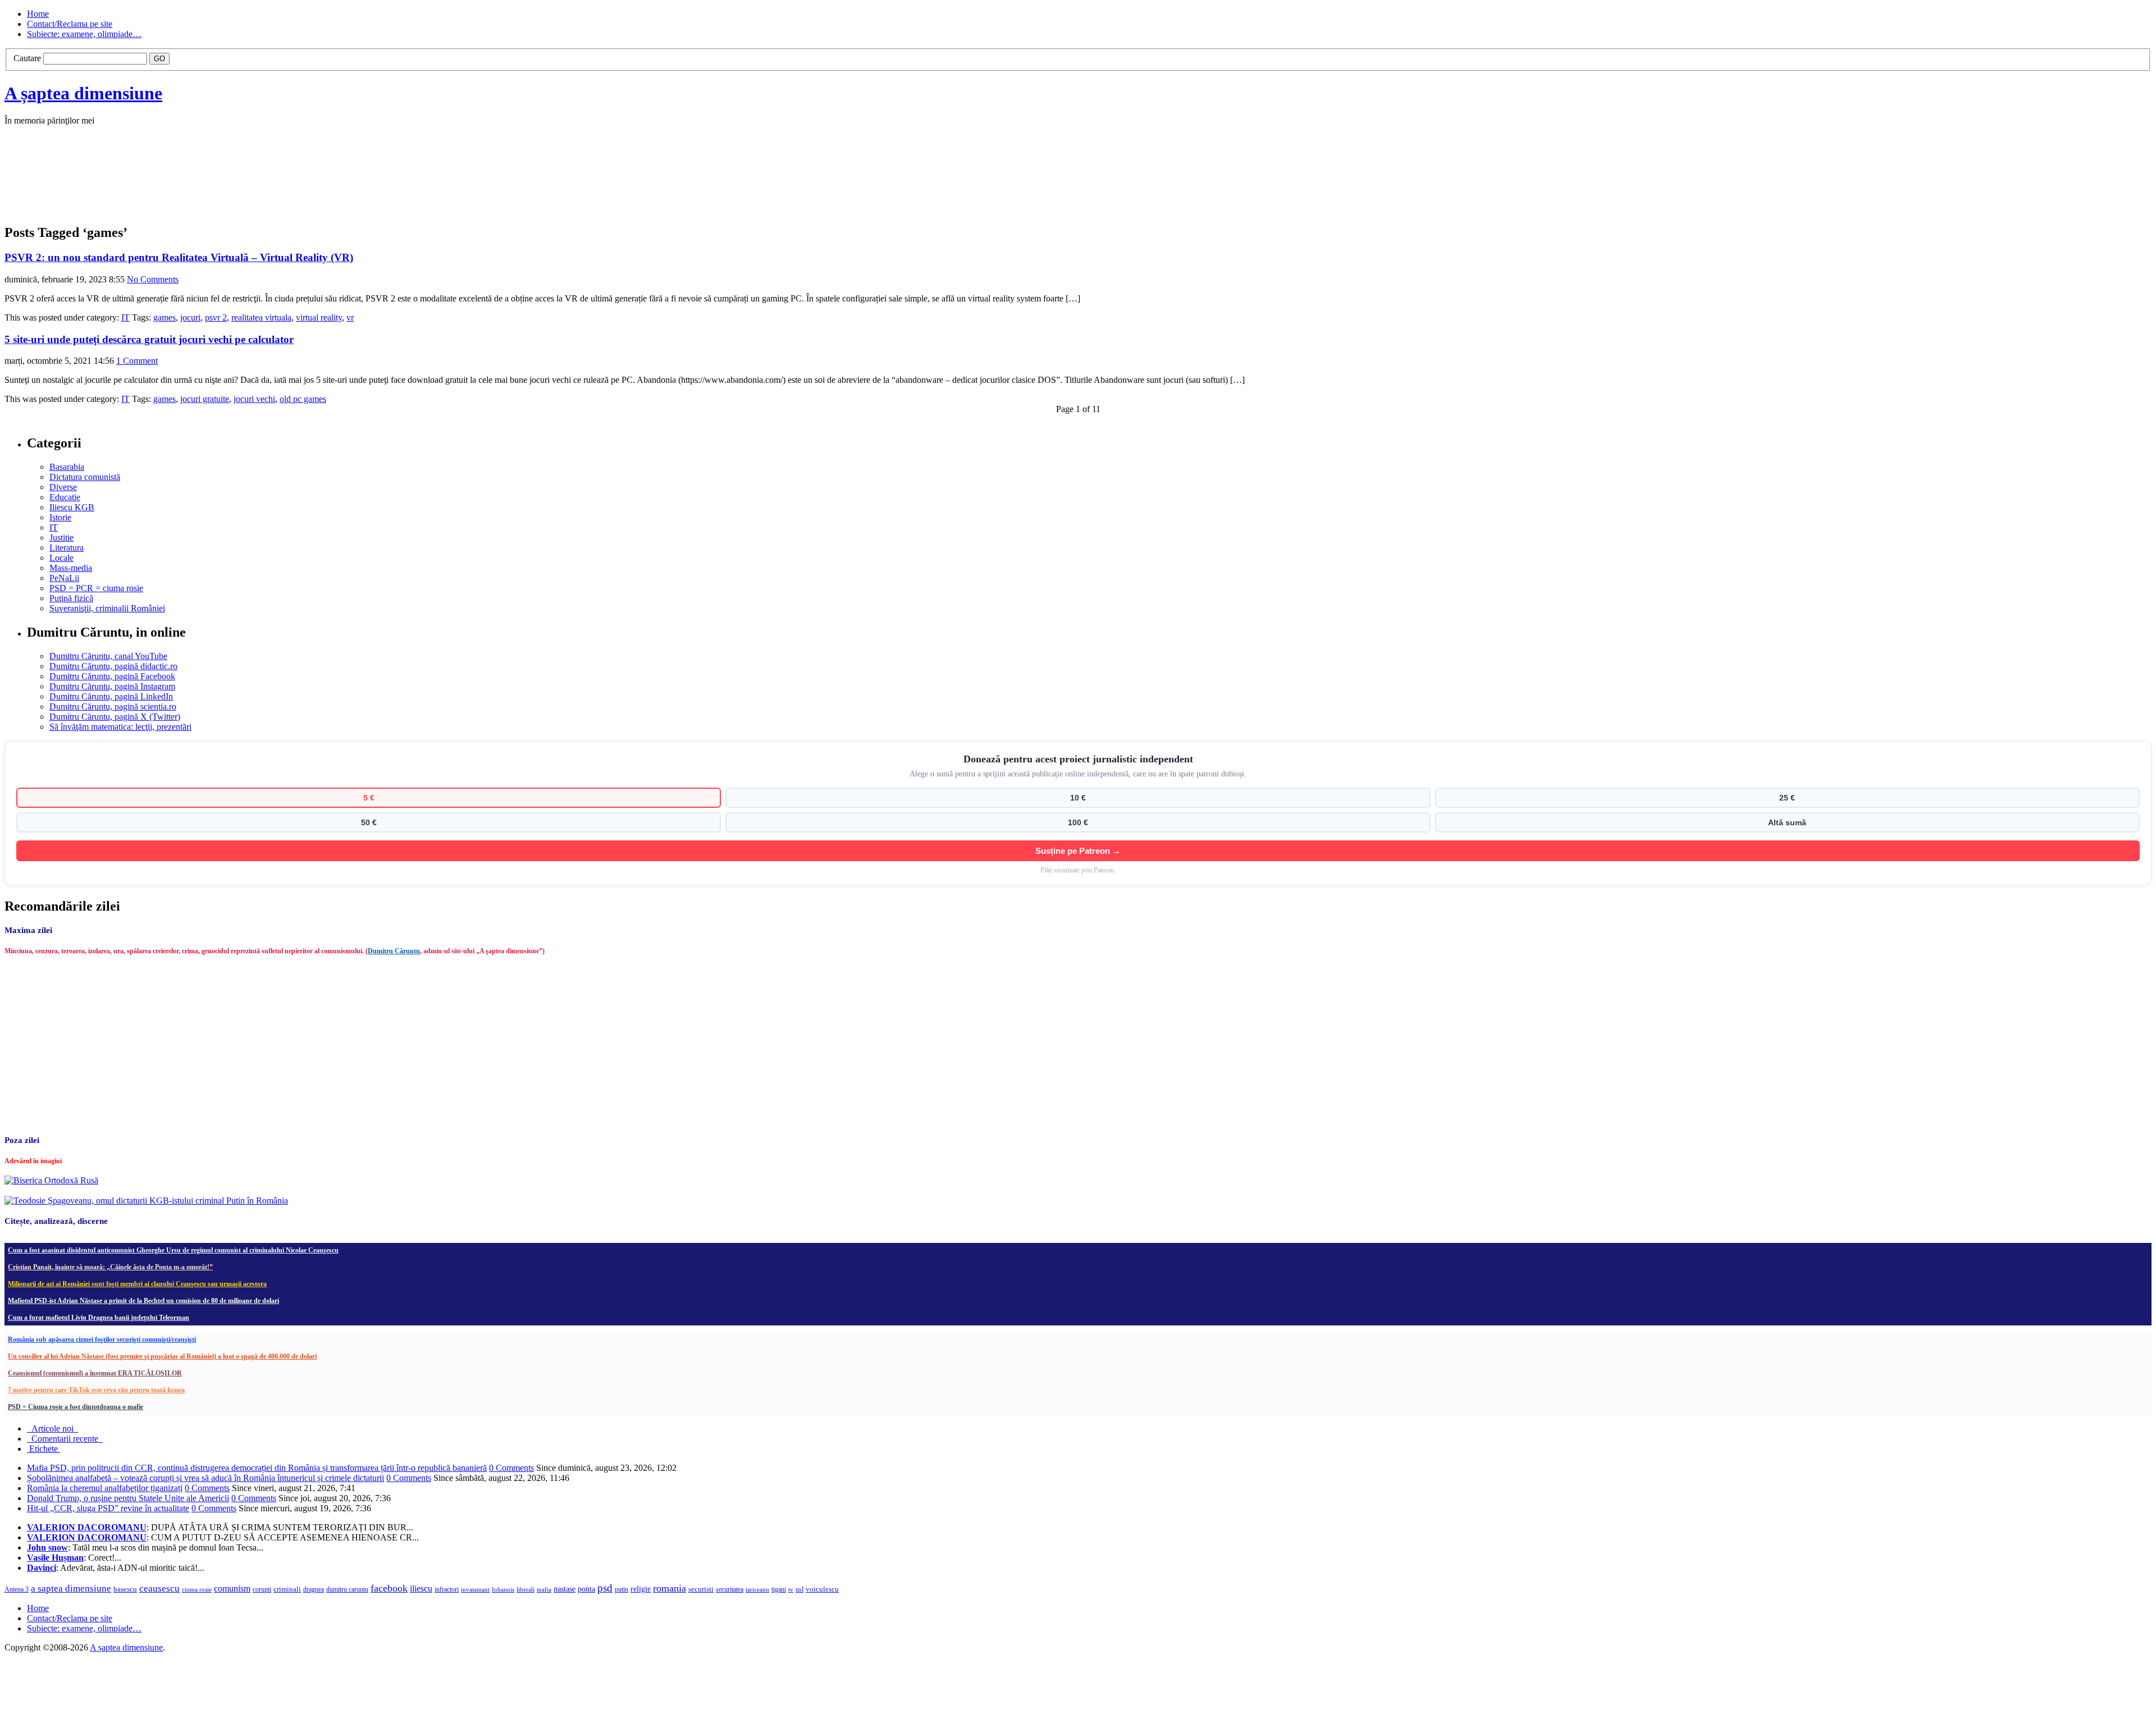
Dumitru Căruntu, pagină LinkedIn (111, 696)
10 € (1078, 798)
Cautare (27, 58)
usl (800, 1590)
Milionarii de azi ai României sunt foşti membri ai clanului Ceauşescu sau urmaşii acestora (137, 1284)
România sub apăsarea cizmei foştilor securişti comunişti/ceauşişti (102, 1339)
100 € (1078, 822)
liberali (526, 1589)
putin (622, 1589)
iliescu (421, 1588)
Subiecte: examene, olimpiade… (84, 34)
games (165, 317)
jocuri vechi (254, 399)
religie (641, 1589)
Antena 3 (17, 1590)
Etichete (44, 1449)
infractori (447, 1589)
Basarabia (67, 467)
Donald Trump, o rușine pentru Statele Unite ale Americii (128, 1498)
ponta (586, 1589)
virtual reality (319, 317)
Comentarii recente (65, 1439)
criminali (287, 1589)
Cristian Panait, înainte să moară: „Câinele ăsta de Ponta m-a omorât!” (110, 1267)
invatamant (475, 1589)
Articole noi (52, 1428)
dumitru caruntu (347, 1589)
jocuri (190, 317)
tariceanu (757, 1589)
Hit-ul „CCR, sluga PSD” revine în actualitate (108, 1508)
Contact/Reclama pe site (70, 24)
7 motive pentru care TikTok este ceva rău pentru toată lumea (96, 1390)
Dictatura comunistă (85, 477)
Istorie (60, 517)
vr (350, 317)
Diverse (63, 487)
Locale (61, 558)
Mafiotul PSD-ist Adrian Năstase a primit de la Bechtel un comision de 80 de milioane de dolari (143, 1301)
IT (125, 317)
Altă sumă (1787, 822)
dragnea (314, 1589)
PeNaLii (64, 578)
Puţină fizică (71, 598)
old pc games (303, 399)
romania (670, 1588)
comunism (232, 1588)
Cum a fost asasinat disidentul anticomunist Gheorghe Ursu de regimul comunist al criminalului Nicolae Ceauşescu (173, 1250)
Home (38, 14)
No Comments (153, 279)
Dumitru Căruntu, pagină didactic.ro (113, 666)
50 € (369, 822)
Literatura (67, 548)
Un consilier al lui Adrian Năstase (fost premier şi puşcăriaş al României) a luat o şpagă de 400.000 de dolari (162, 1356)
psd (605, 1588)
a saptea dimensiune (71, 1588)
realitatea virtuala (261, 317)
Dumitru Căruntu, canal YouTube (108, 656)
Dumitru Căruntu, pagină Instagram (112, 686)
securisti (701, 1589)
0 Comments (511, 1468)
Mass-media (71, 568)
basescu (125, 1589)
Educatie (65, 497)
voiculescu (822, 1589)
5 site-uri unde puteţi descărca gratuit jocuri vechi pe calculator (149, 339)
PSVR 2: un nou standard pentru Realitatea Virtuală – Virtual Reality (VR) (179, 257)
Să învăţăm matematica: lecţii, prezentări (120, 727)
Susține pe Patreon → (1078, 851)
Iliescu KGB (72, 507)
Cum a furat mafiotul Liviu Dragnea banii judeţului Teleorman (99, 1318)
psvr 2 (216, 317)
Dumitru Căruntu (394, 951)
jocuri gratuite (205, 399)
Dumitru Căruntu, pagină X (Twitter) (115, 717)
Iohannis (503, 1589)
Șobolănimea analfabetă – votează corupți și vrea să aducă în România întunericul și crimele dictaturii (205, 1478)
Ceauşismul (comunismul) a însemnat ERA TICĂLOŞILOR (95, 1373)
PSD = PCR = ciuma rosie (96, 588)
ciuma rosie (197, 1589)
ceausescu (159, 1588)
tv (791, 1590)
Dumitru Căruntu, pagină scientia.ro (113, 707)
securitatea (730, 1589)
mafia (544, 1589)
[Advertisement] (173, 186)
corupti (262, 1589)
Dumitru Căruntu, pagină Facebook (112, 676)
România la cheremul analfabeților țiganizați (105, 1488)
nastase (565, 1589)
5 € (369, 798)
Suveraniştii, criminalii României (107, 608)
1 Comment (137, 361)
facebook (389, 1588)
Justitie (61, 538)
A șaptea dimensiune (83, 93)
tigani (779, 1589)
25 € (1787, 798)
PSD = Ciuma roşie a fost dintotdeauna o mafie (76, 1407)
